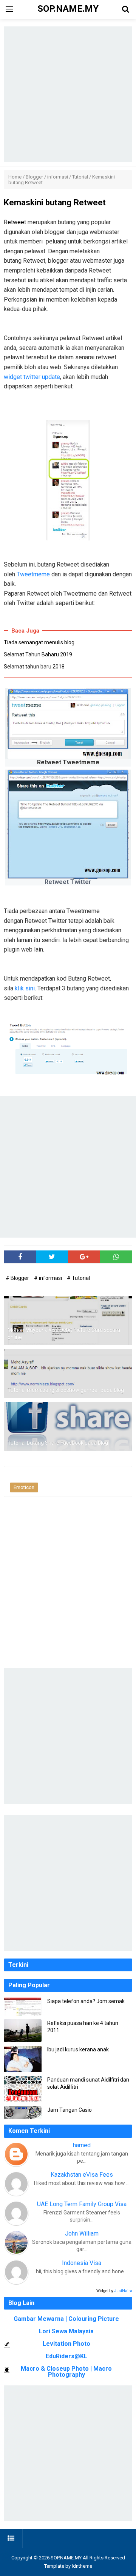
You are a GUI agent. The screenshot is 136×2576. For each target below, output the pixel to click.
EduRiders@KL (66, 2356)
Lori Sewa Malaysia (66, 2331)
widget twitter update (32, 377)
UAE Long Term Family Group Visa (82, 2204)
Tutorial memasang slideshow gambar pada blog (66, 1390)
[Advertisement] (68, 94)
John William (82, 2233)
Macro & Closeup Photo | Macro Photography (66, 2372)
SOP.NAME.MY (66, 2558)
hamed (82, 2145)
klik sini (25, 988)
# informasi (49, 1278)
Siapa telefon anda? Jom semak (86, 2001)
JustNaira (123, 2291)
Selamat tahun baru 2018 (34, 667)
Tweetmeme (33, 574)
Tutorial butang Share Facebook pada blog (58, 1443)
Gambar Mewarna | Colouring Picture (66, 2319)
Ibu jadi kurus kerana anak (78, 2049)
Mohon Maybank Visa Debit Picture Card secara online (64, 1334)
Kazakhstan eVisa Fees (82, 2175)
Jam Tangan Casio (70, 2110)
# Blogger (18, 1278)
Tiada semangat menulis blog (39, 642)
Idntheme (82, 2566)
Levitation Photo (66, 2344)
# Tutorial (78, 1278)
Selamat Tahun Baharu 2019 (38, 654)
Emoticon (24, 1487)
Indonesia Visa (82, 2263)
